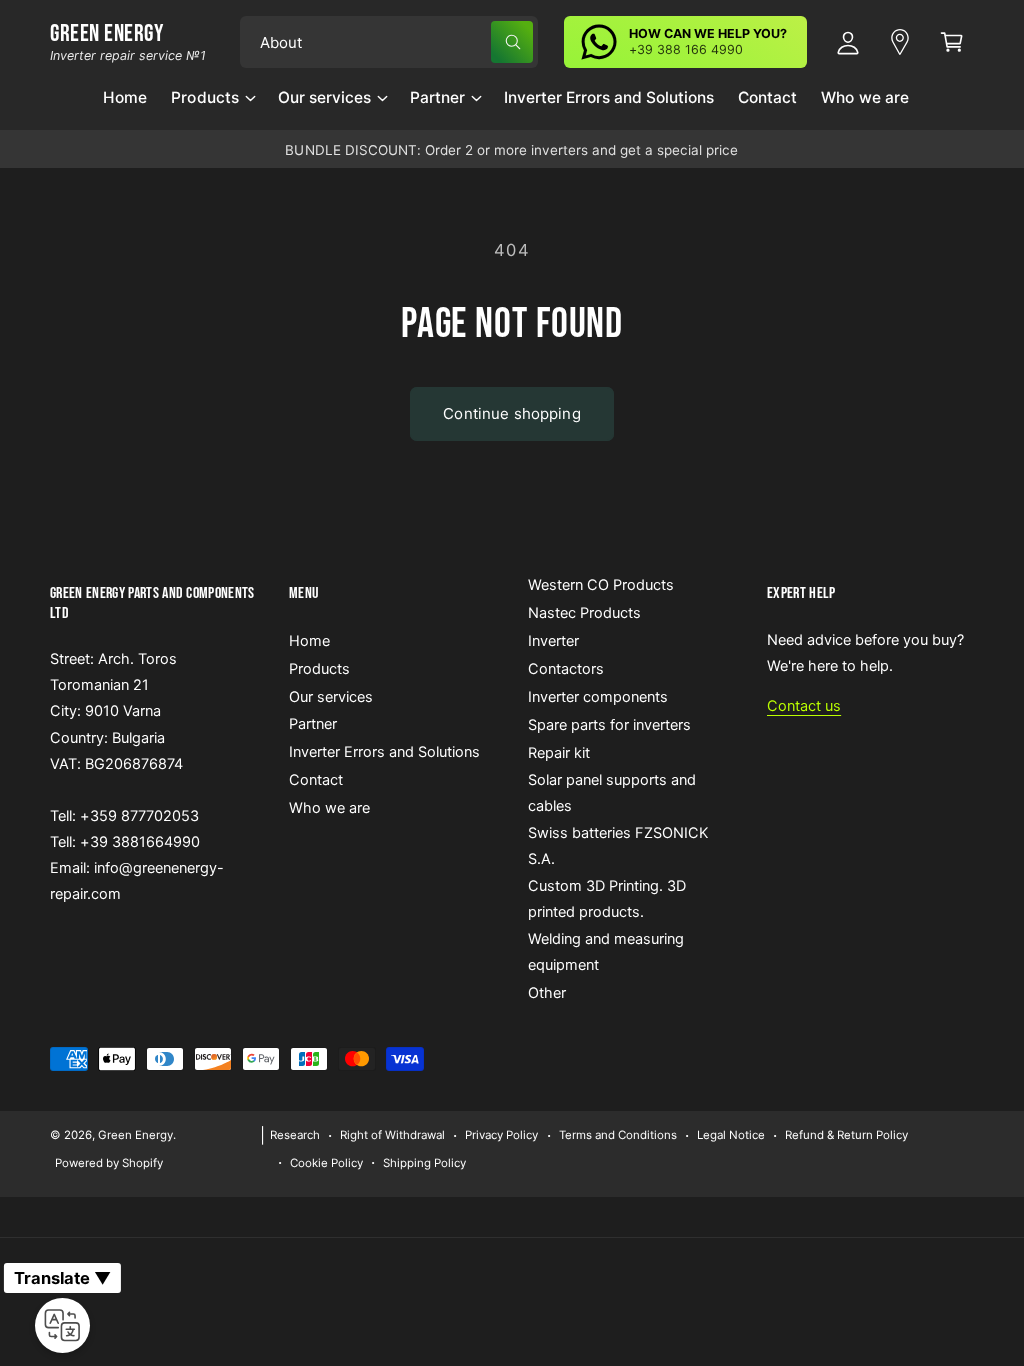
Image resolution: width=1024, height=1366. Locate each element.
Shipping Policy (424, 1163)
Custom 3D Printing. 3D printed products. (607, 899)
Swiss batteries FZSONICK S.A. (618, 846)
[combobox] (389, 42)
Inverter (553, 641)
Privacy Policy (501, 1135)
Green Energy (135, 1135)
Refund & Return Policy (846, 1135)
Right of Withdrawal (392, 1135)
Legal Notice (731, 1135)
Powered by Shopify (109, 1163)
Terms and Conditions (618, 1135)
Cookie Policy (326, 1163)
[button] (212, 105)
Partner (313, 724)
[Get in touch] (900, 42)
